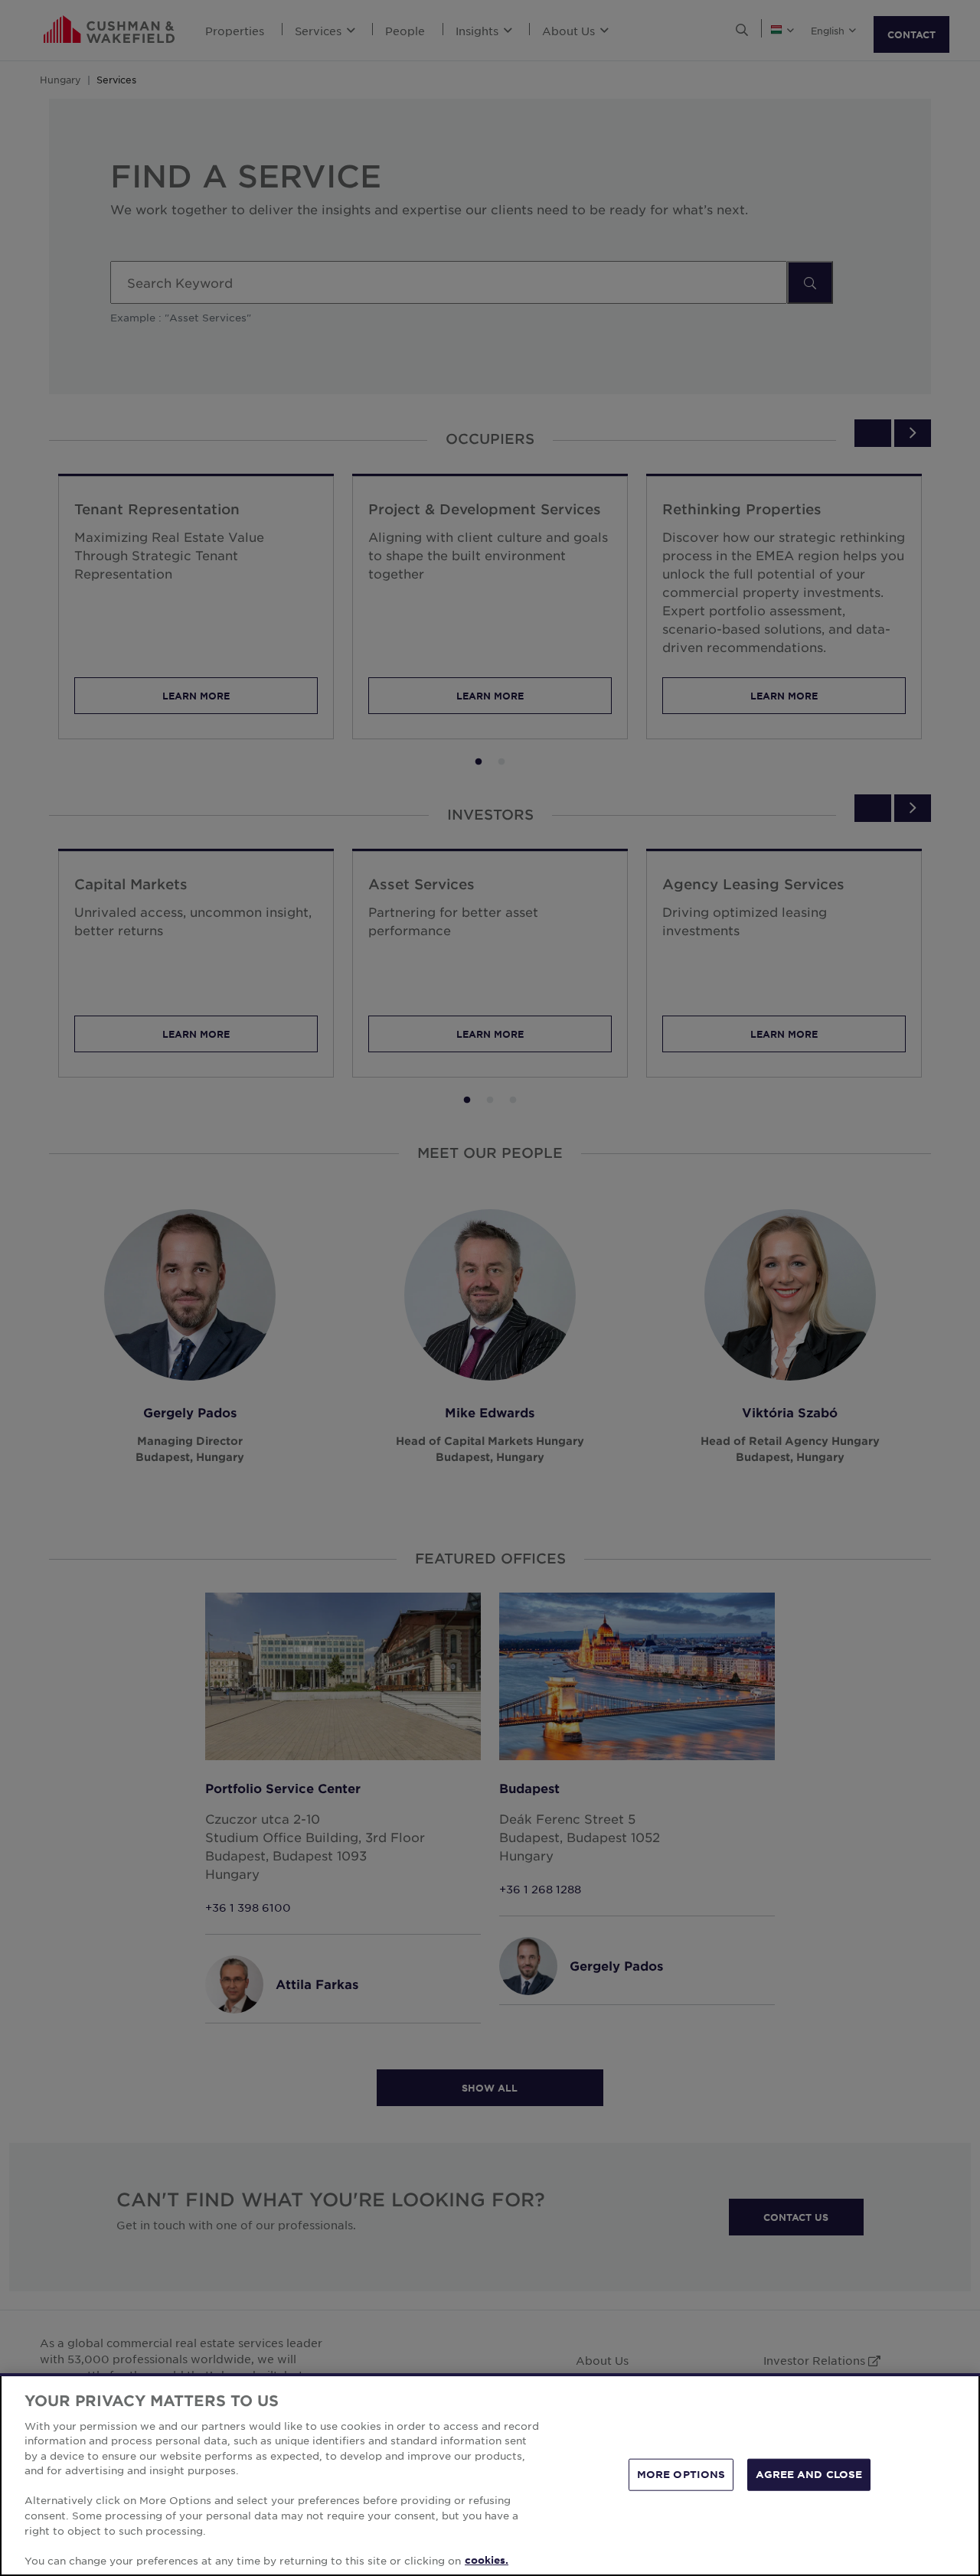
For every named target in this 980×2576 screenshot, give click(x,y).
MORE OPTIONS (681, 2474)
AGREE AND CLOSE (809, 2474)
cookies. (487, 2560)
